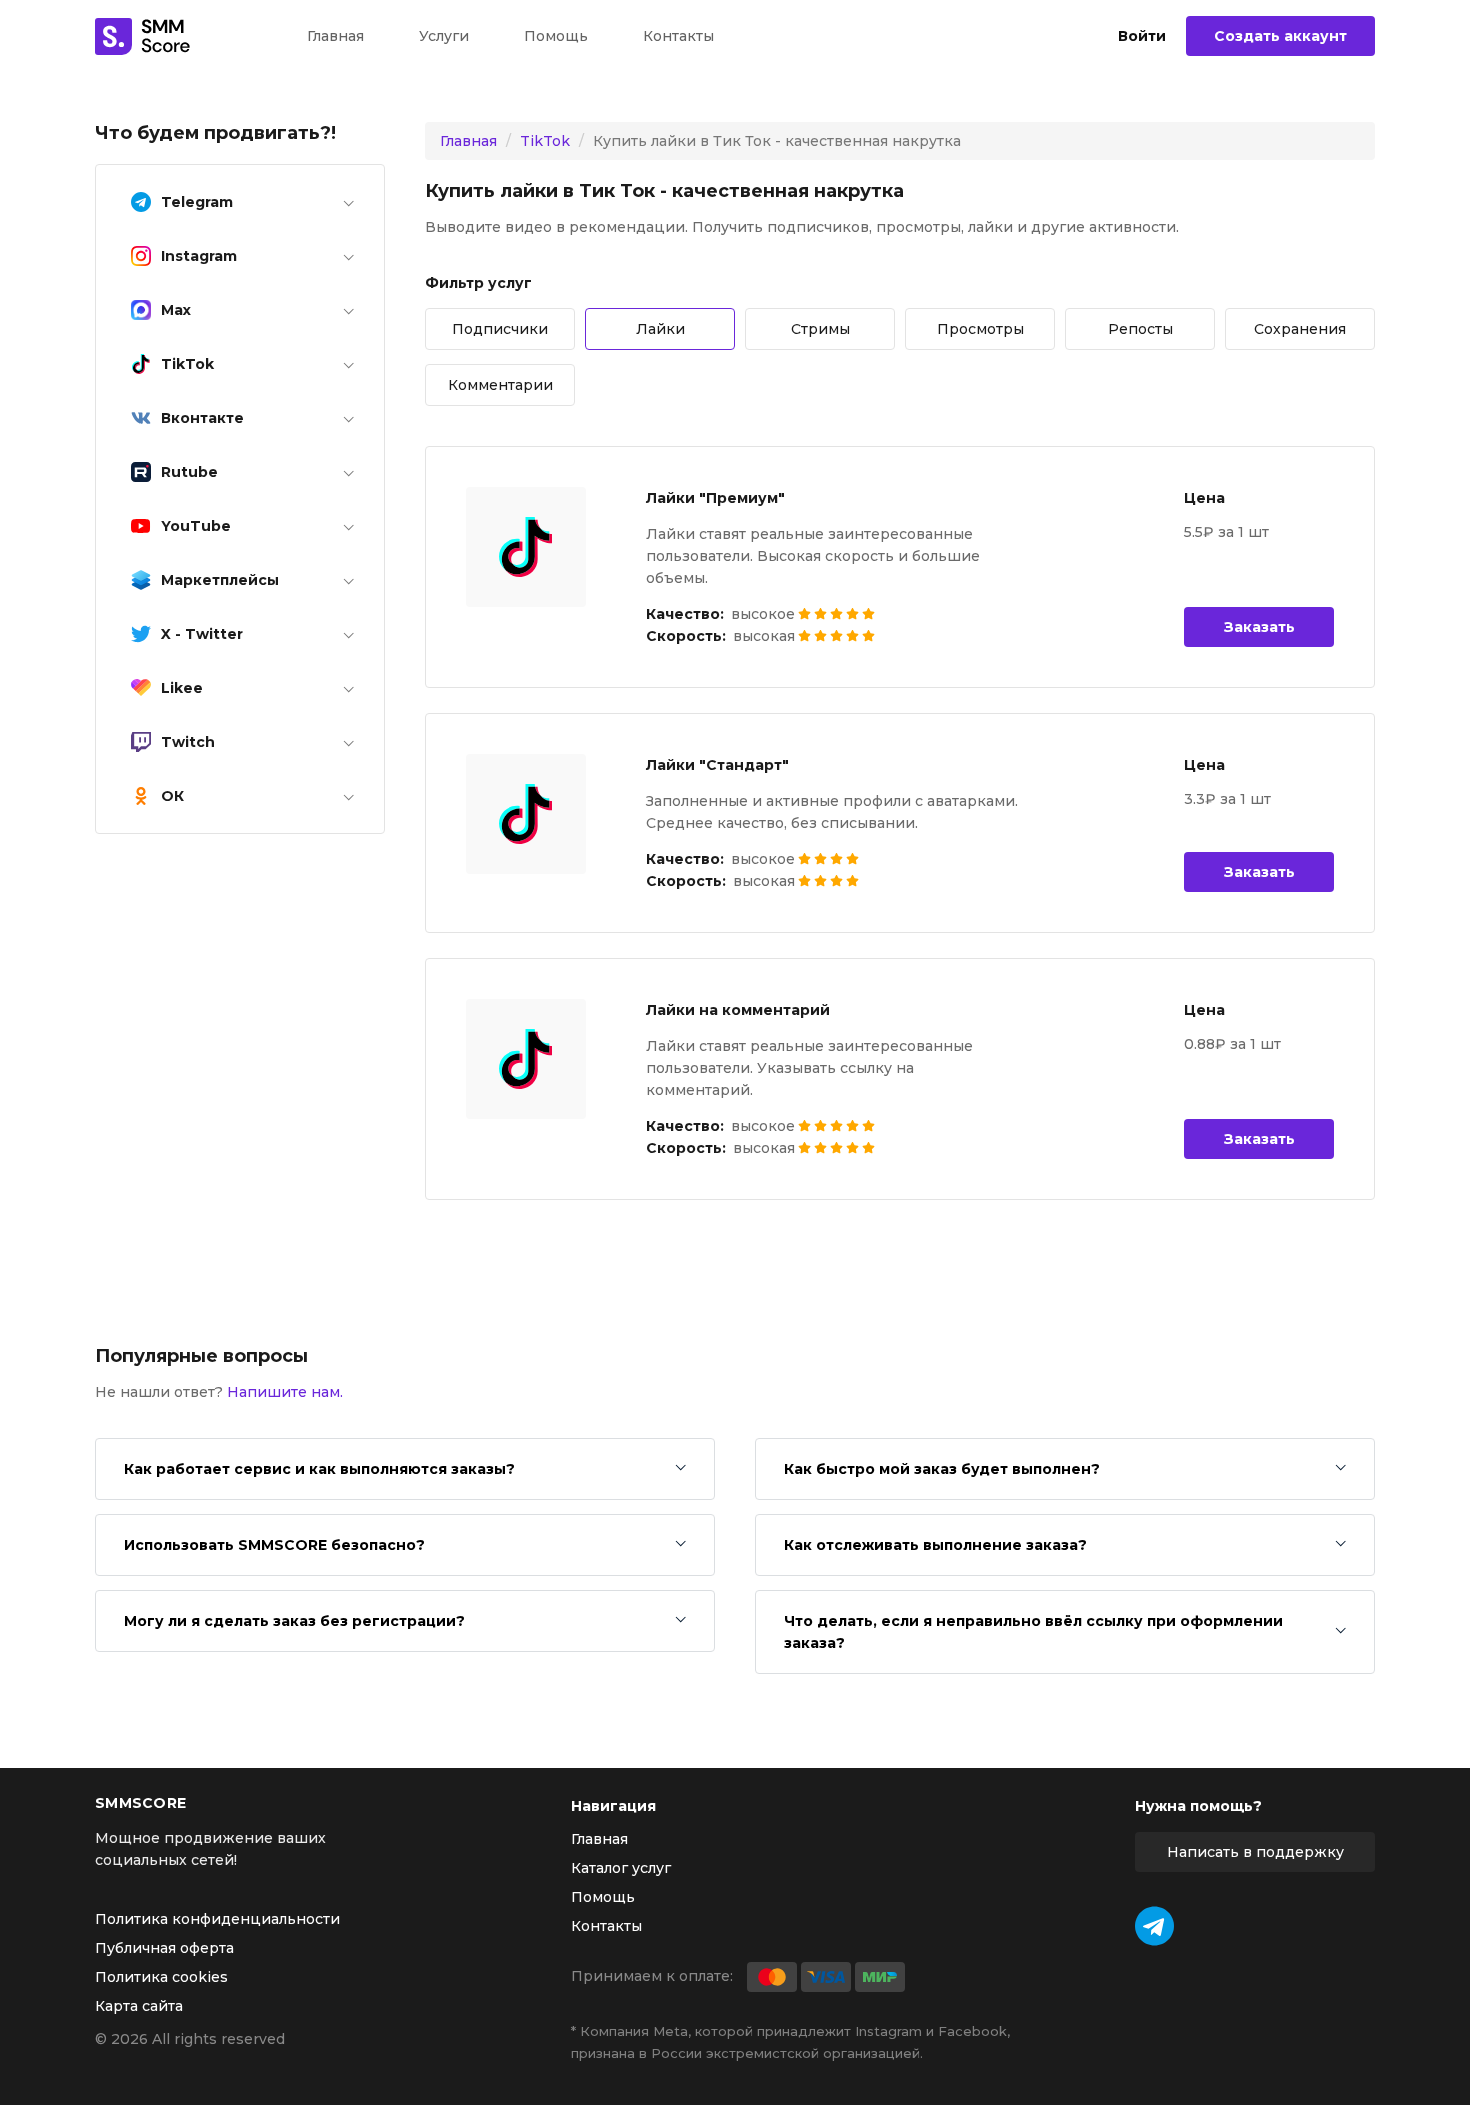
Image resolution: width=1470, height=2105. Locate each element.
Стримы (820, 329)
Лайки (660, 329)
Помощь (556, 36)
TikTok (545, 141)
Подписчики (500, 329)
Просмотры (980, 329)
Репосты (1140, 329)
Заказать (1259, 627)
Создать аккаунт (1280, 36)
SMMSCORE (140, 1803)
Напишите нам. (285, 1392)
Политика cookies (161, 1977)
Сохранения (1300, 329)
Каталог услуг (621, 1868)
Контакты (678, 36)
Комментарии (500, 385)
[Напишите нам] (1154, 1926)
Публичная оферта (164, 1948)
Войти (1142, 36)
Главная (335, 36)
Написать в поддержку (1255, 1852)
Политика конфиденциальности (217, 1919)
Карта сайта (139, 2006)
